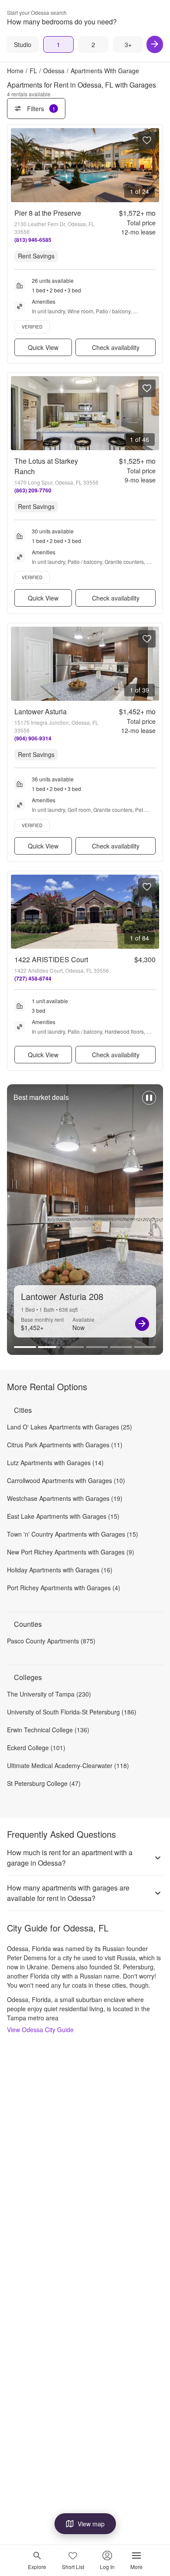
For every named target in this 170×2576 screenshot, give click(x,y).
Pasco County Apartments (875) (51, 1641)
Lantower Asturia (41, 711)
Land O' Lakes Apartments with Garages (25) (70, 1427)
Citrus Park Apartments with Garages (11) (65, 1445)
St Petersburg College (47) (44, 1783)
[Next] (155, 44)
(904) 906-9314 (33, 738)
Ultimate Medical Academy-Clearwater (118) (68, 1765)
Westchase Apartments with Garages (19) (65, 1498)
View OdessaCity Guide (40, 2030)
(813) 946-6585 (33, 240)
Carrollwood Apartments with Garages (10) (66, 1480)
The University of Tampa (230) (49, 1694)
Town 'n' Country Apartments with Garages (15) (73, 1534)
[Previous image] (18, 165)
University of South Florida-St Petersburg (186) (72, 1712)
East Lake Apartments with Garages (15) (63, 1516)
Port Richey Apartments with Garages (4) (64, 1588)
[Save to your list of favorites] (147, 140)
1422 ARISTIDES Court (51, 959)
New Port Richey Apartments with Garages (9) (71, 1552)
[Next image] (152, 165)
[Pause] (149, 1102)
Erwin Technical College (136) (48, 1730)
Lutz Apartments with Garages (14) (55, 1463)
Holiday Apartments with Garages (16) (60, 1570)
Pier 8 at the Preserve (48, 213)
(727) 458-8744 (33, 978)
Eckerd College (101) (36, 1748)
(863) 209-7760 (33, 490)
